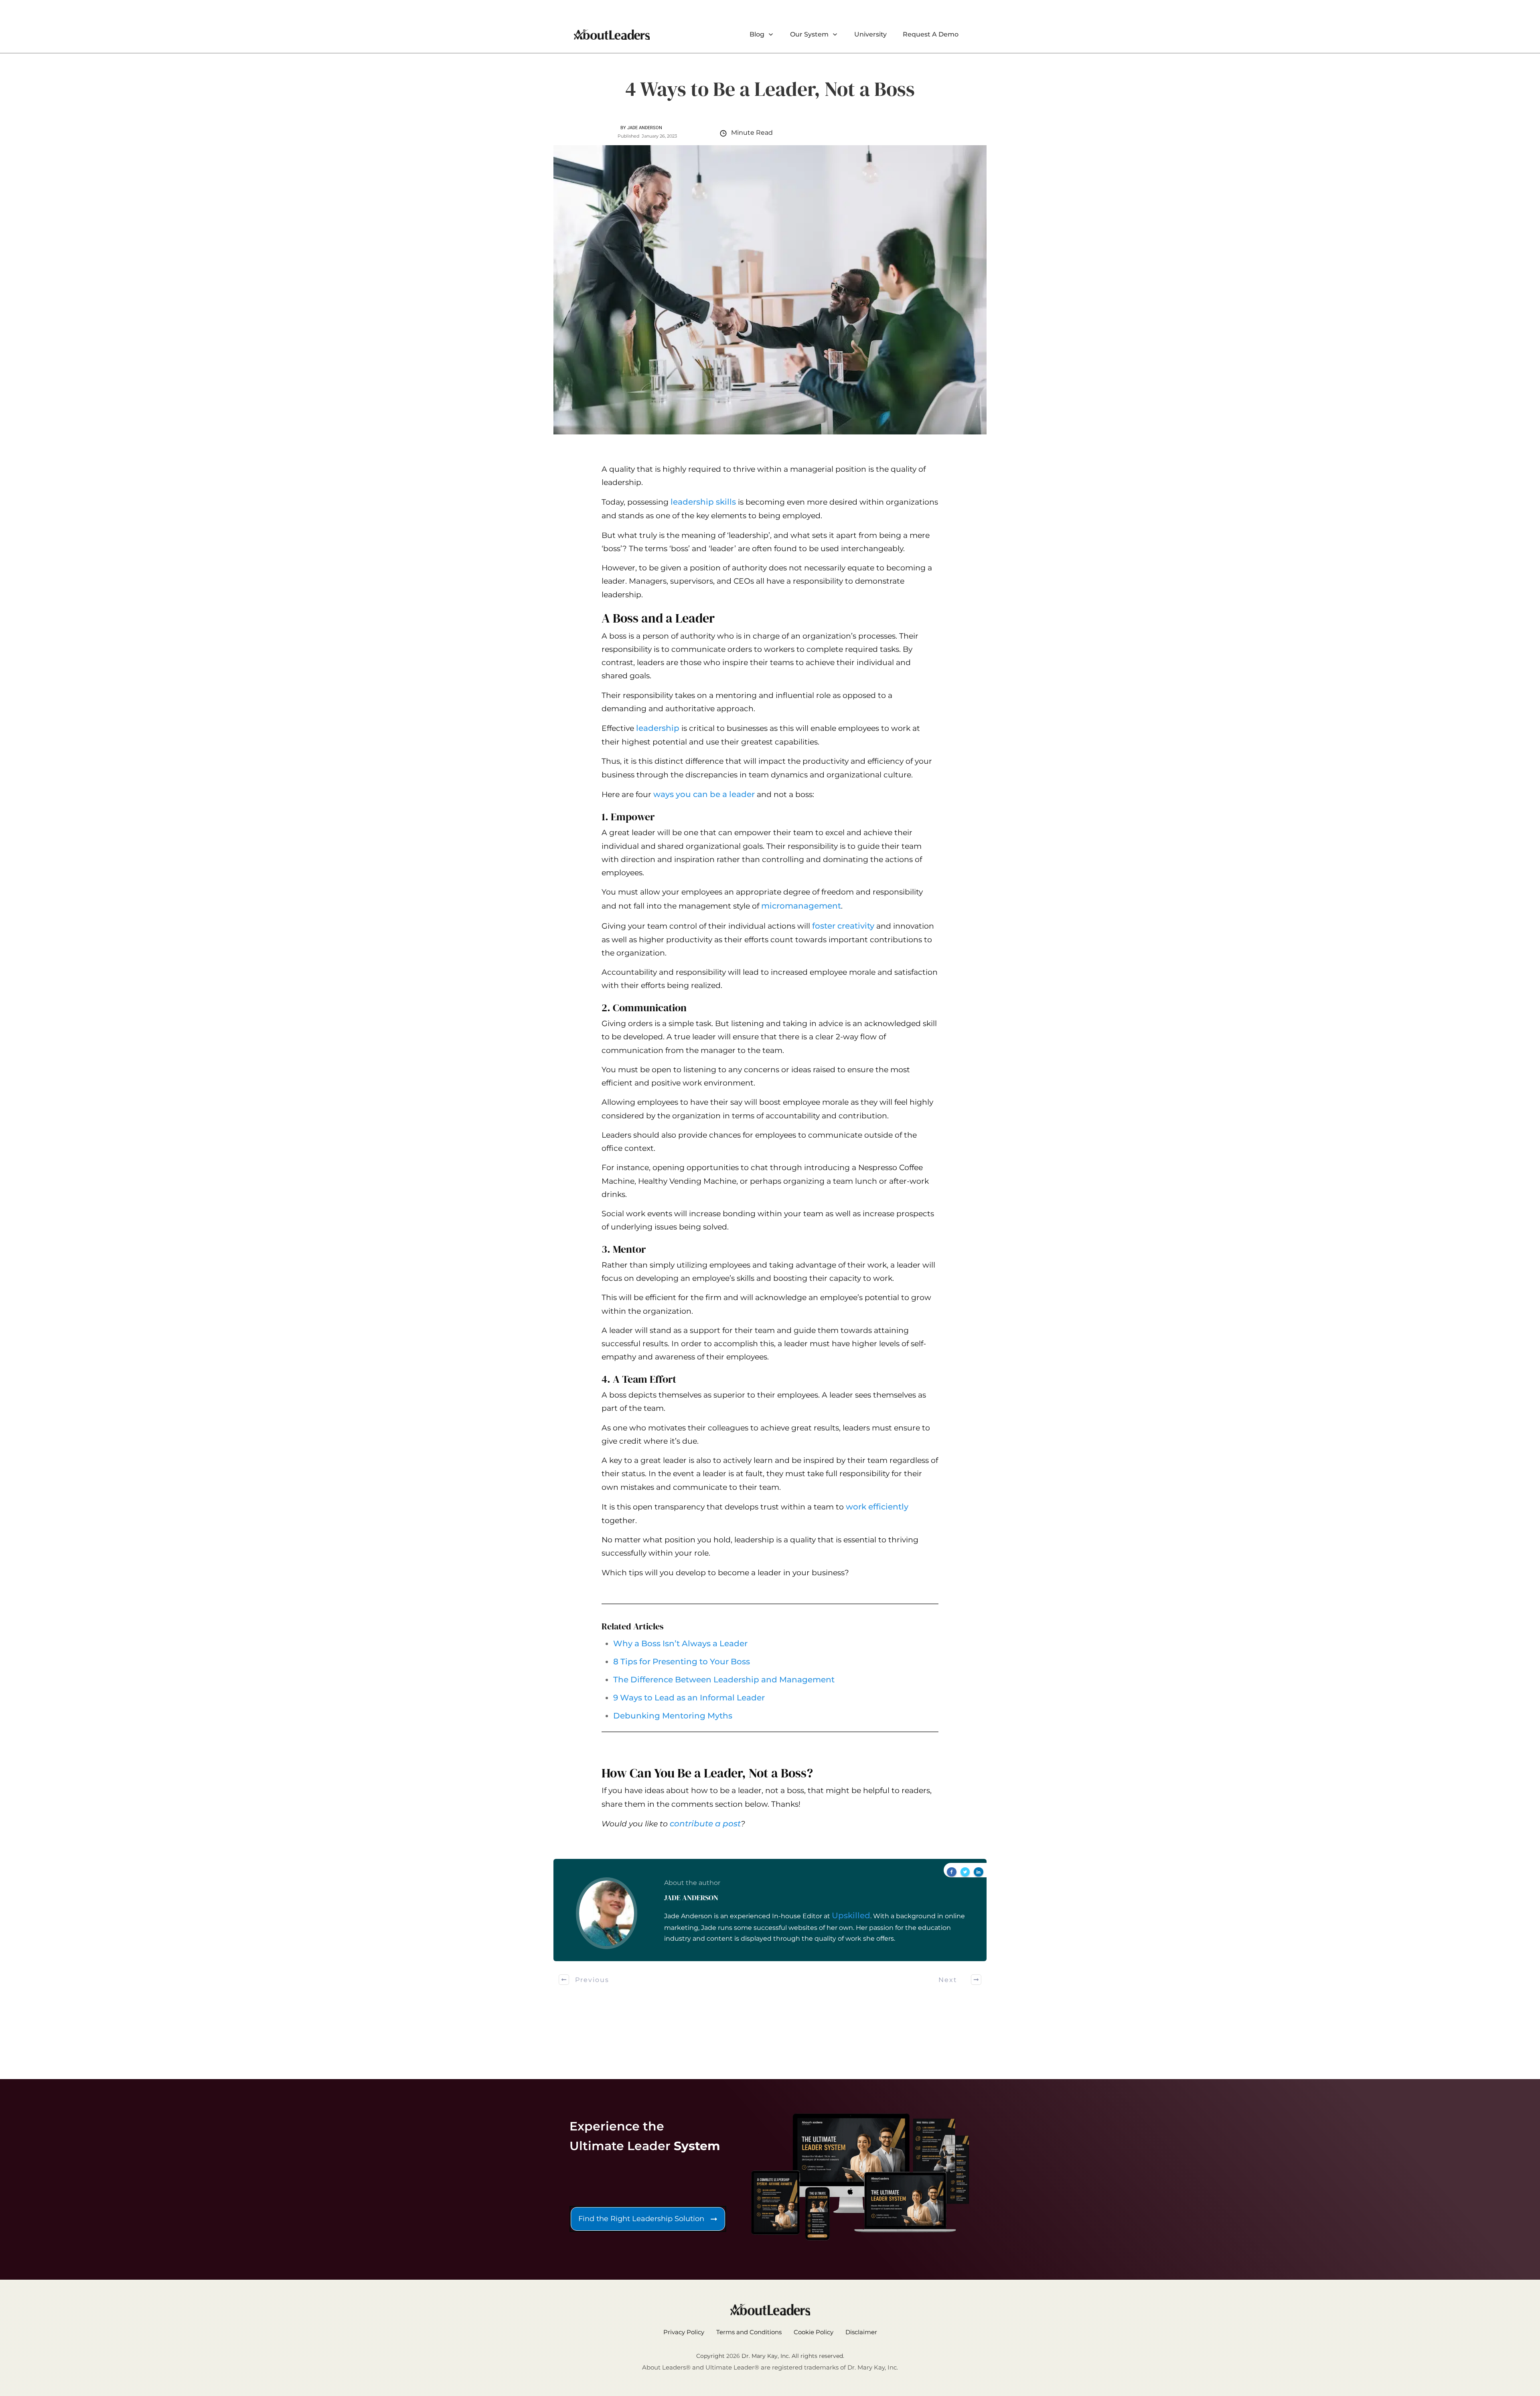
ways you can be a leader (704, 794)
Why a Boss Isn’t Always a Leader (680, 1643)
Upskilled (851, 1915)
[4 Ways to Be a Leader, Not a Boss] (770, 290)
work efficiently (877, 1507)
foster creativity (843, 926)
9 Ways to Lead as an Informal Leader (689, 1698)
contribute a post (705, 1824)
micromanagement (801, 906)
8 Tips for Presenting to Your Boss (682, 1662)
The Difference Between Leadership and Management (724, 1680)
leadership (658, 728)
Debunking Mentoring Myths (673, 1716)
